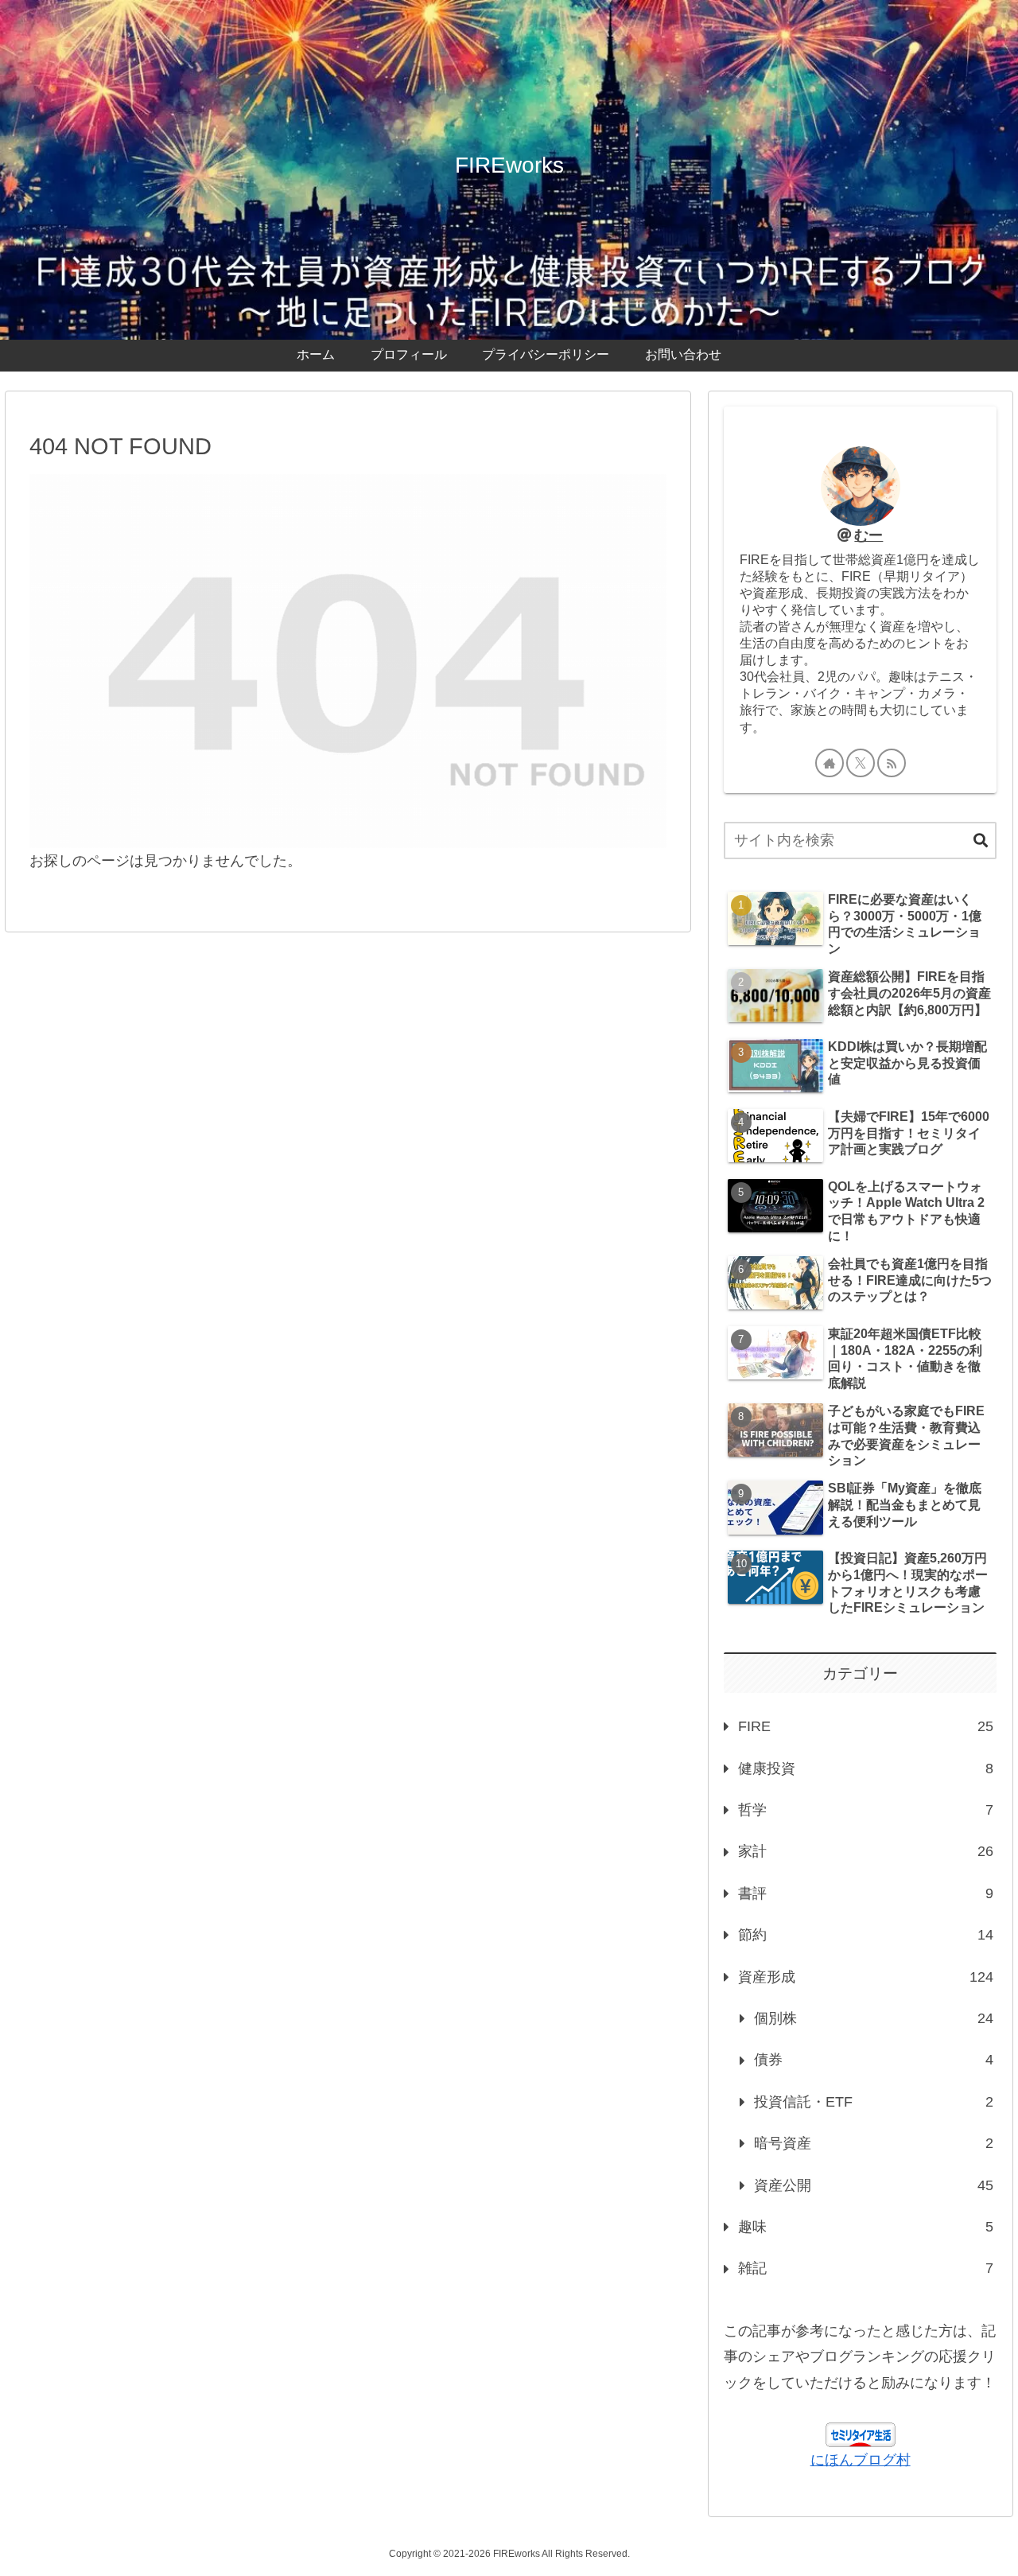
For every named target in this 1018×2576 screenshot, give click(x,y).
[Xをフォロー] (861, 763)
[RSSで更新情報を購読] (892, 763)
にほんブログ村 (861, 2460)
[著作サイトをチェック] (830, 763)
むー (868, 535)
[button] (981, 841)
